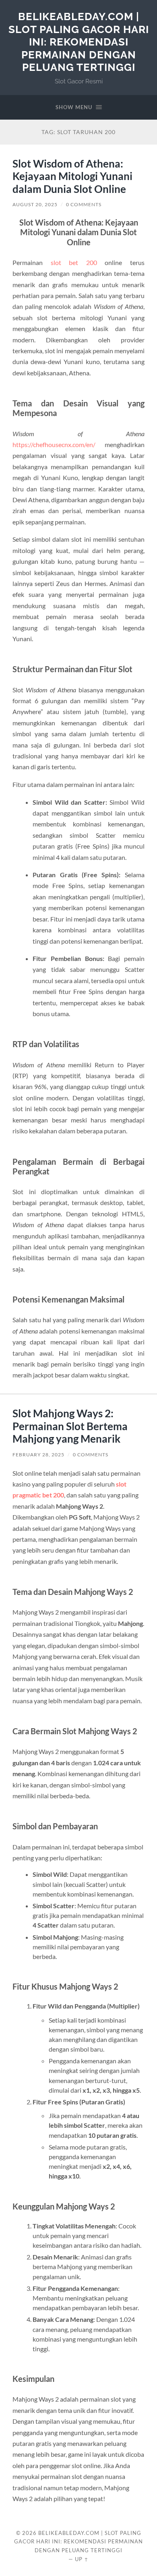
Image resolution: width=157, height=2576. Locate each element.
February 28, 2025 (38, 1455)
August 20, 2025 (35, 204)
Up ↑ (82, 2559)
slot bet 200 (74, 262)
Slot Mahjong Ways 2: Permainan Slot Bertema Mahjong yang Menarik (70, 1426)
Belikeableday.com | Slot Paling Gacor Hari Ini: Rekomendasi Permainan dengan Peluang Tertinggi (79, 42)
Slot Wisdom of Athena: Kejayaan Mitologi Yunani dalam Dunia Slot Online (72, 176)
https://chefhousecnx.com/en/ (54, 444)
